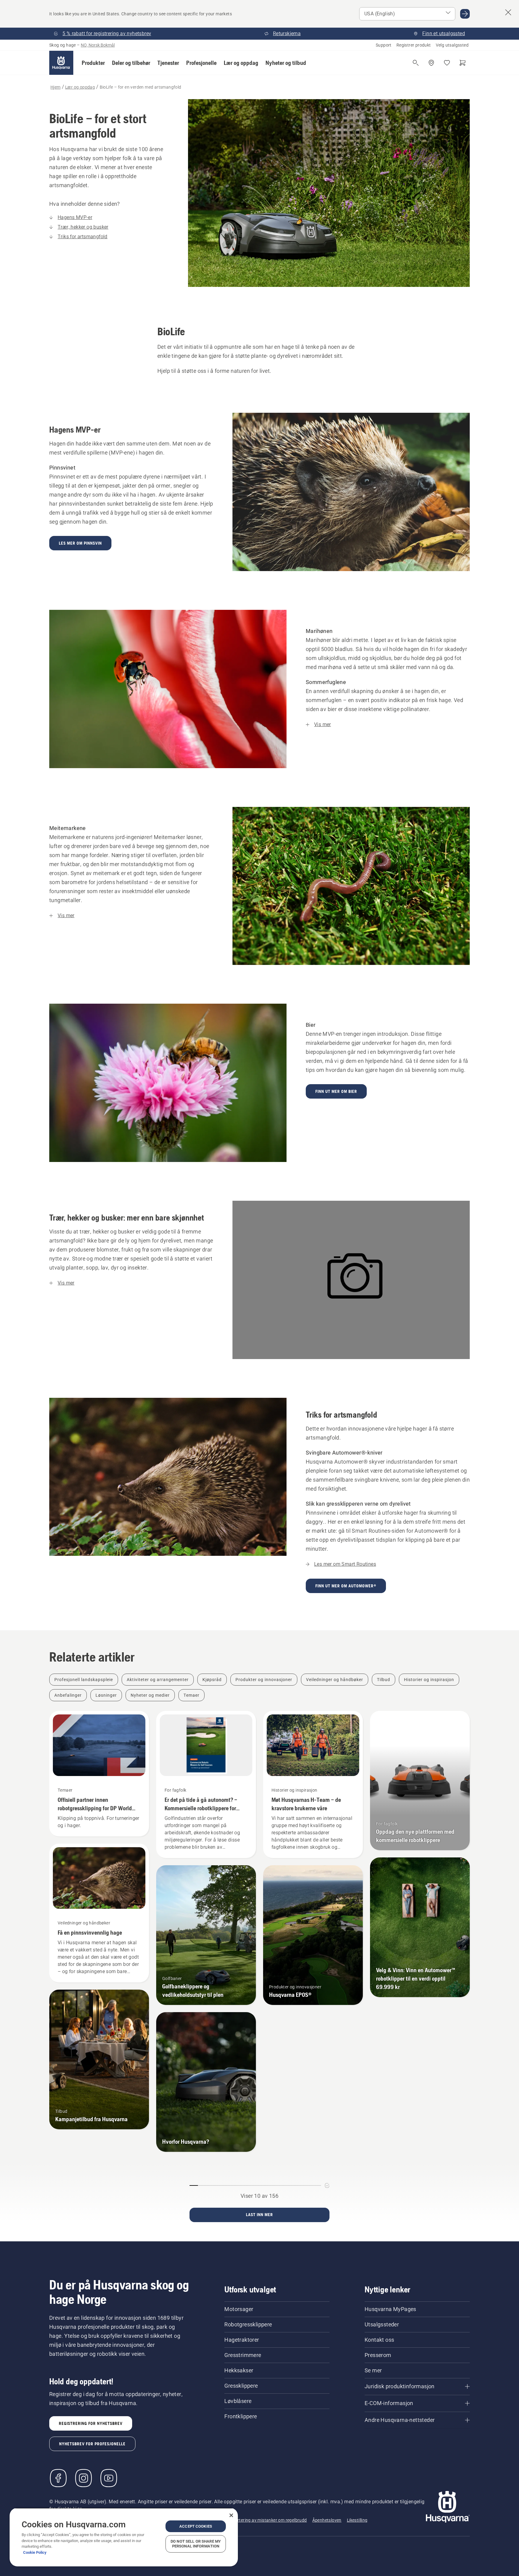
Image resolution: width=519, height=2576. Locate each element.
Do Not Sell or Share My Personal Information (196, 2544)
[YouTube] (109, 2478)
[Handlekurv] (463, 63)
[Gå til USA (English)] (465, 14)
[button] (93, 63)
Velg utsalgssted (452, 45)
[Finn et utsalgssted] (431, 63)
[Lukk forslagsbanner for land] (508, 12)
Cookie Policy (35, 2552)
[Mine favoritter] (447, 63)
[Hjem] (61, 63)
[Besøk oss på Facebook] (58, 2478)
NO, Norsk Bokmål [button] (98, 45)
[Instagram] (83, 2478)
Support (384, 45)
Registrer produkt (414, 45)
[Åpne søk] (416, 63)
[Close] (231, 2515)
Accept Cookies (196, 2526)
